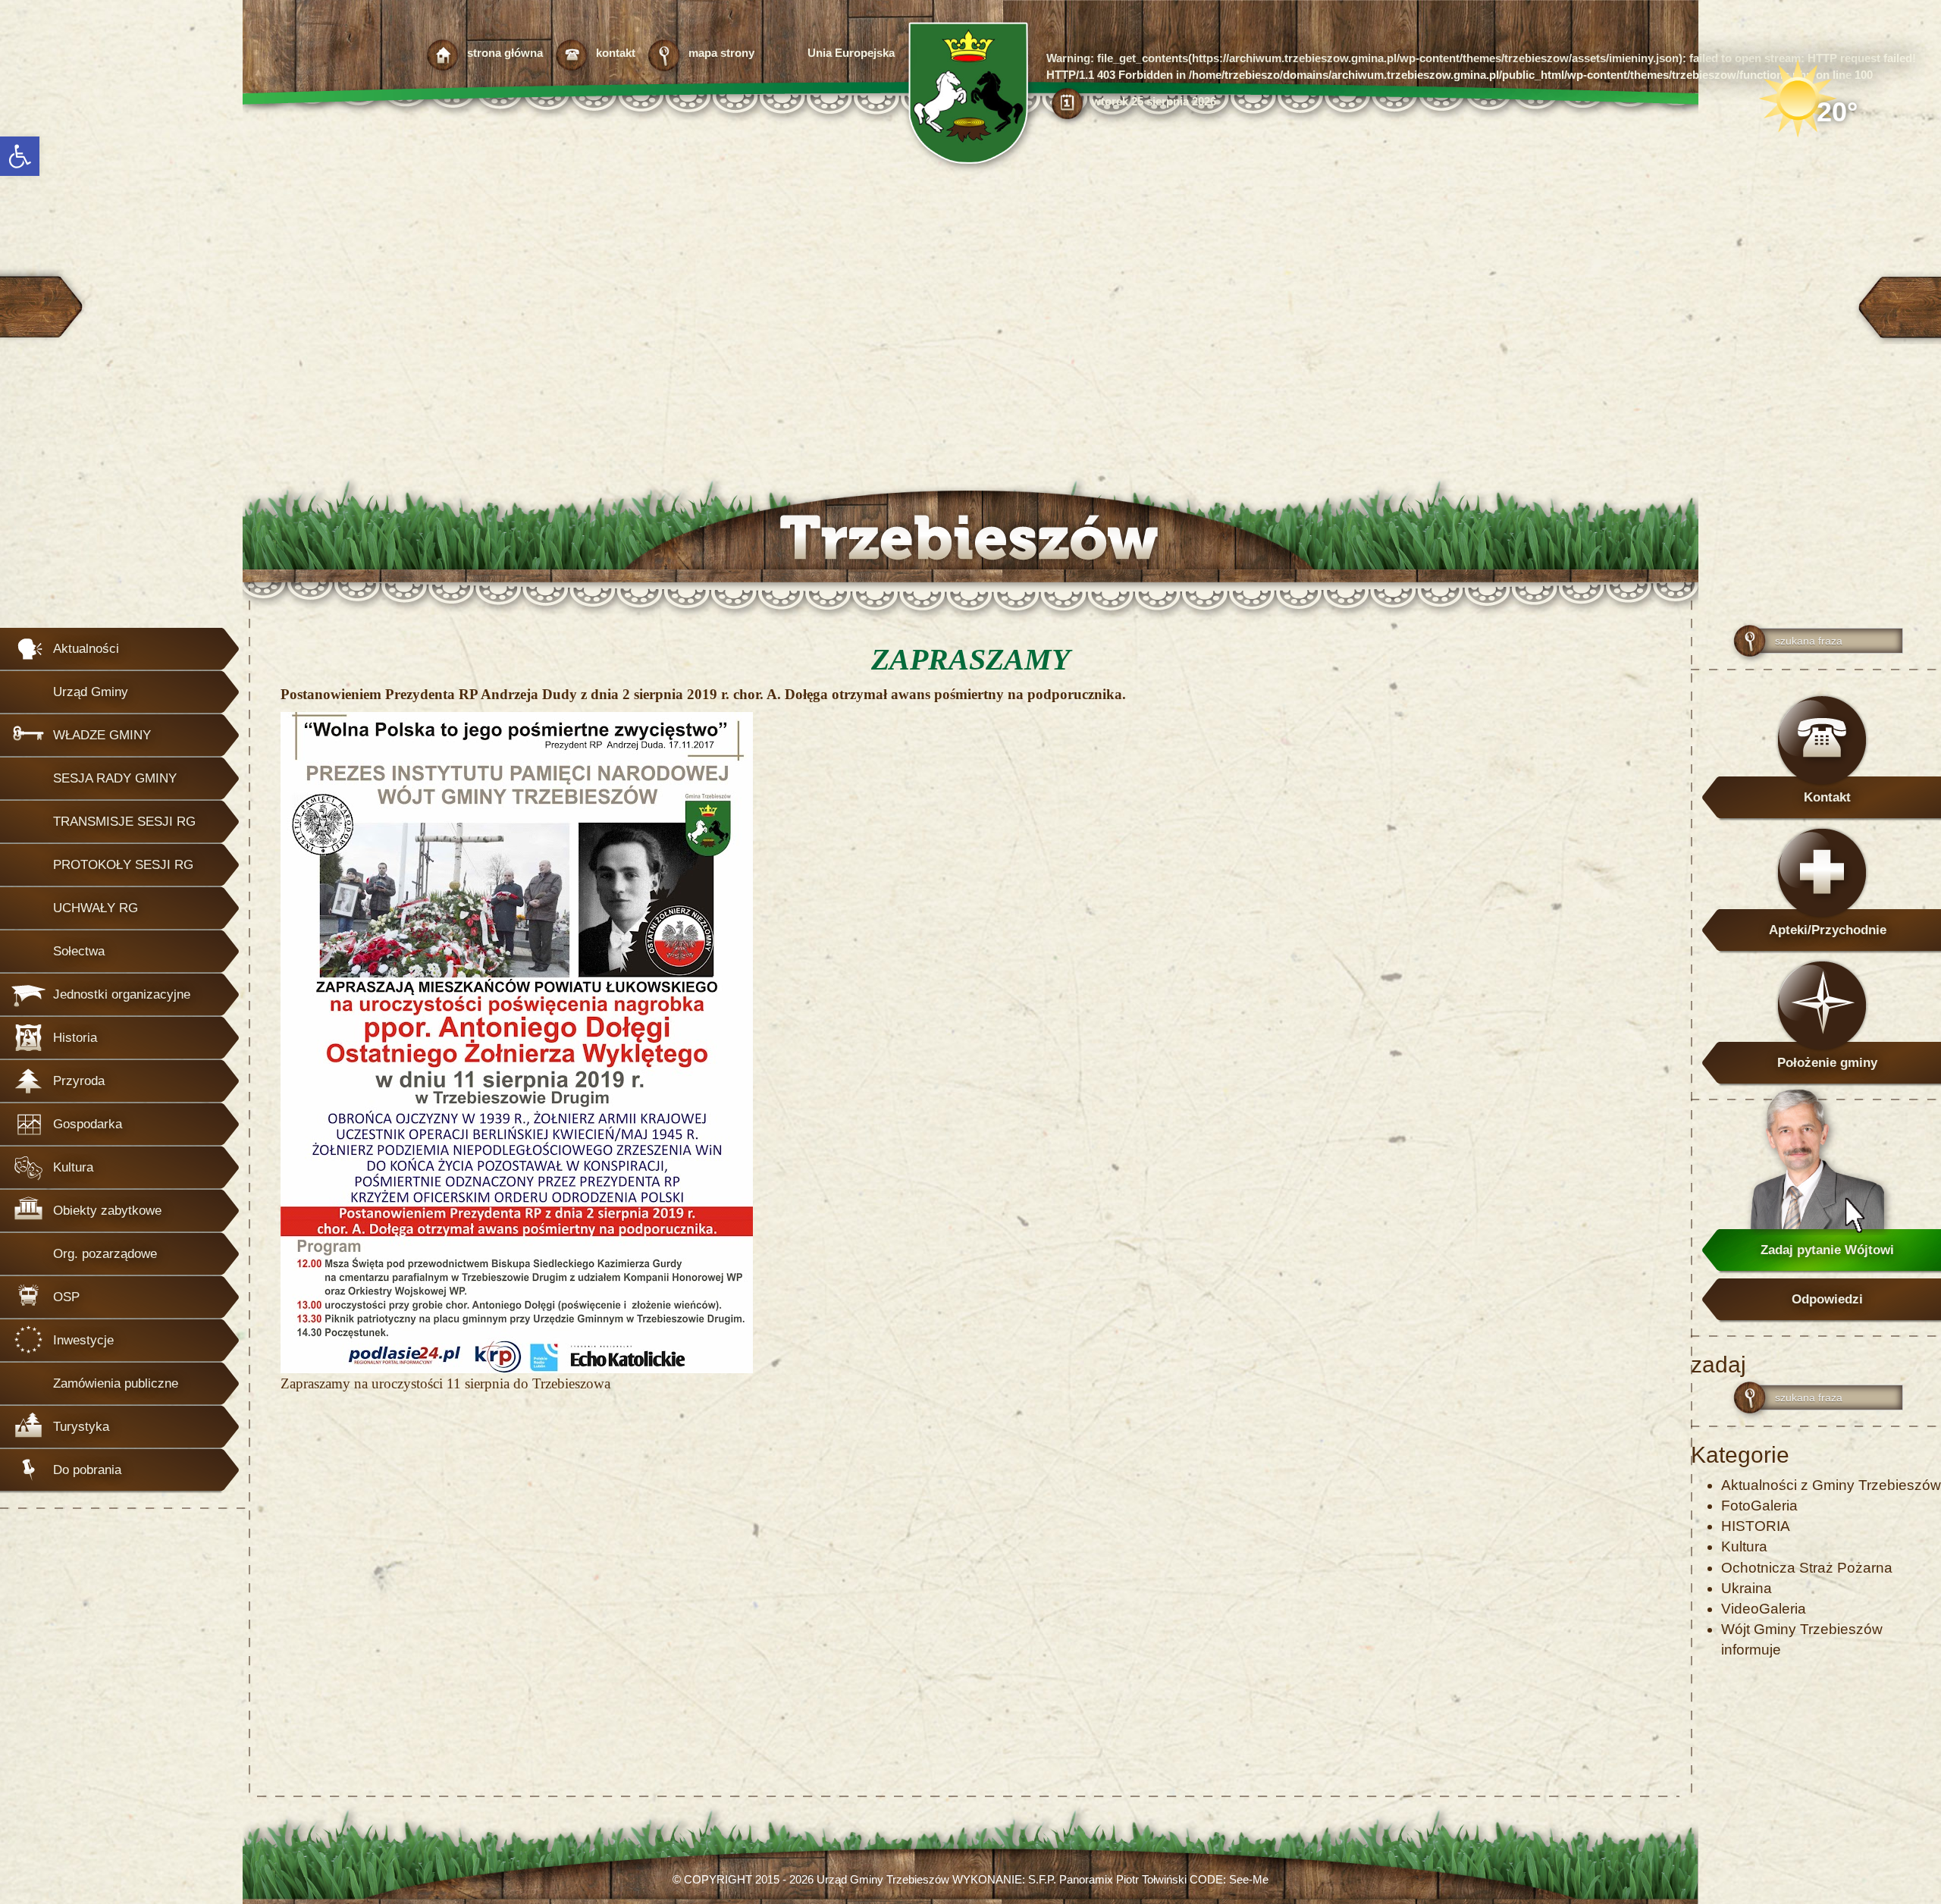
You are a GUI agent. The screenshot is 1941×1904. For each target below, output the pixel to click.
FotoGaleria (1759, 1506)
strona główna (505, 53)
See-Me (1249, 1879)
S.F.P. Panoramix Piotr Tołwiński (1107, 1879)
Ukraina (1747, 1588)
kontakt (616, 53)
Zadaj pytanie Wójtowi (1827, 1250)
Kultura (1744, 1546)
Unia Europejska (851, 53)
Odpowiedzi (1827, 1299)
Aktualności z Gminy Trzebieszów (1831, 1485)
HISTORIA (1756, 1526)
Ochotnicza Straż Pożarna (1807, 1568)
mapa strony (721, 53)
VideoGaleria (1764, 1609)
